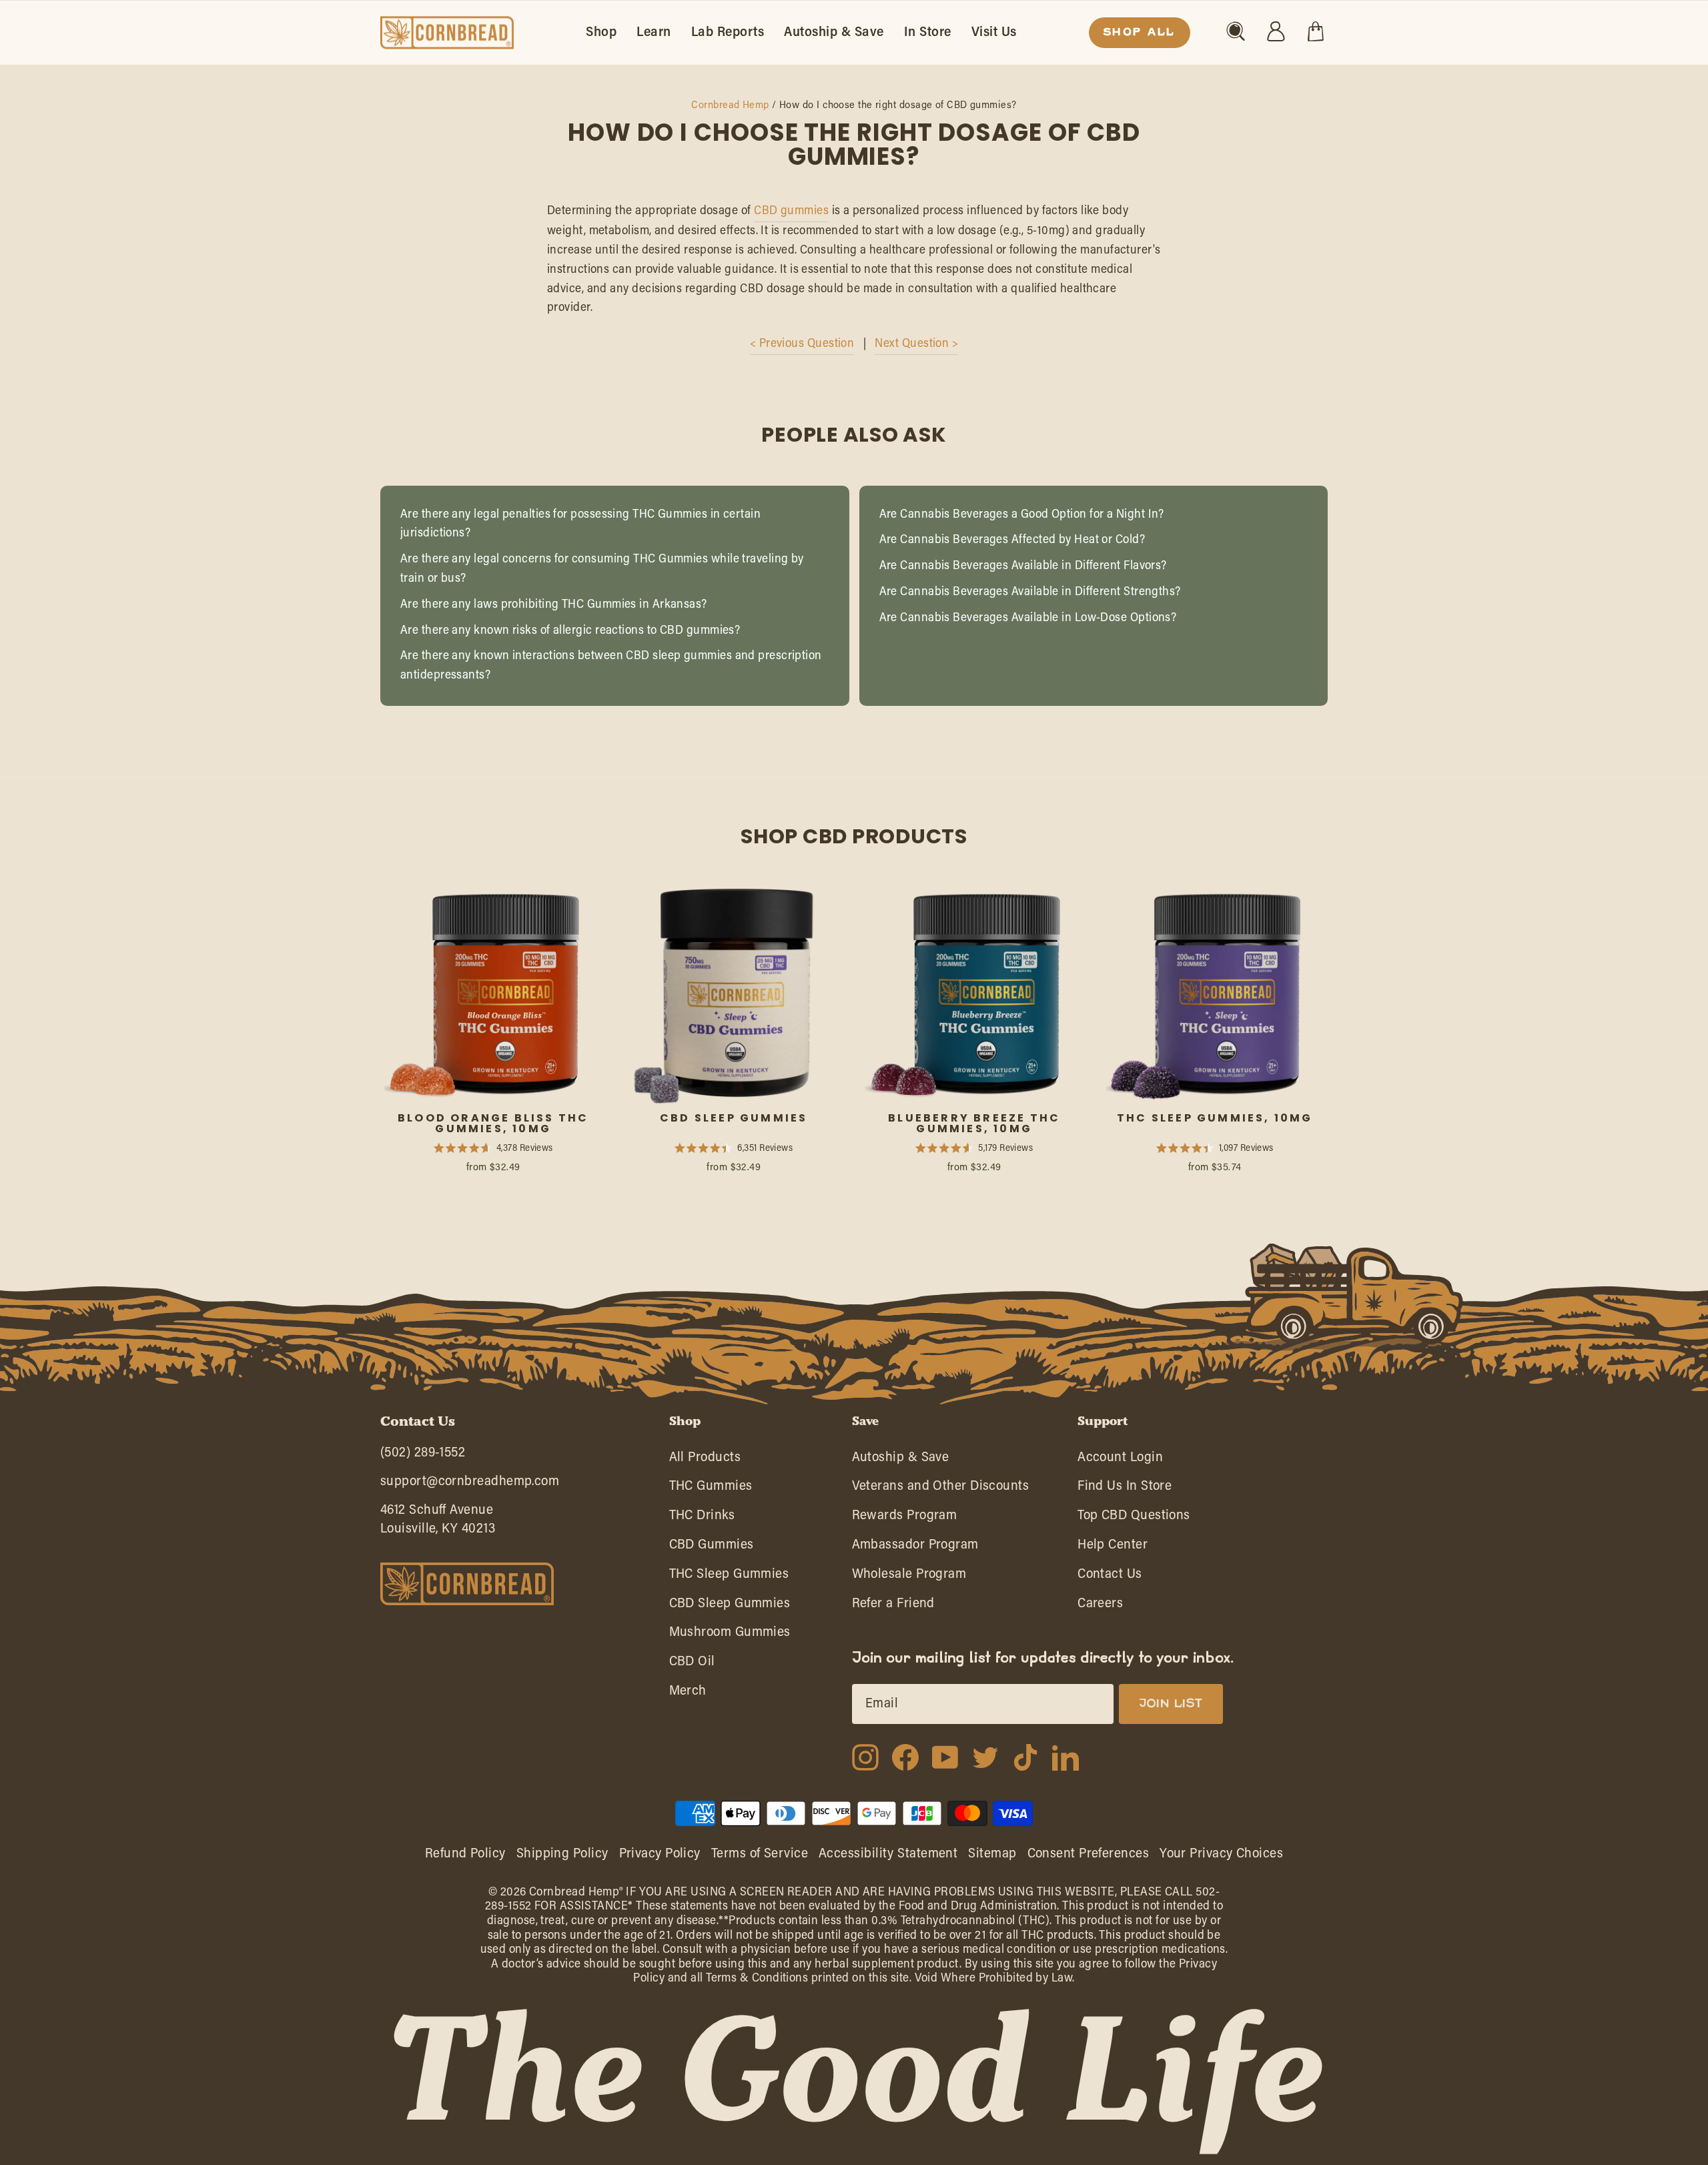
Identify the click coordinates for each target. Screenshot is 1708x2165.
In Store (928, 33)
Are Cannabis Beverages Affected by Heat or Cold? (1012, 540)
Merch (688, 1694)
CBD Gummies (712, 1548)
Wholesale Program (909, 1578)
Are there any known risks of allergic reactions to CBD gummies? (570, 631)
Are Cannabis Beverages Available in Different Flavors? (1023, 566)
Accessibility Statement (888, 1854)
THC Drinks (702, 1519)
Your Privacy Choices (1221, 1854)
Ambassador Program (915, 1548)
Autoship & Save (834, 33)
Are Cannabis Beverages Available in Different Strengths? (1030, 592)
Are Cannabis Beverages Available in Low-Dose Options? (1028, 618)
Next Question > (916, 344)
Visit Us (994, 33)
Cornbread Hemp (730, 106)
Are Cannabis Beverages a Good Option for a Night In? (1022, 515)
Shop (601, 33)
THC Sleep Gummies (729, 1578)
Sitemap (992, 1854)
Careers (1100, 1607)
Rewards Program (905, 1519)
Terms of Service (760, 1854)
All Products (705, 1461)
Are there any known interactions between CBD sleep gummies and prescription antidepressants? (611, 666)
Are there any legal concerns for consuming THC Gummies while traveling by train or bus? (602, 569)
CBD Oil (692, 1665)
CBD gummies (791, 211)
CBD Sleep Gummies (730, 1607)
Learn (654, 33)
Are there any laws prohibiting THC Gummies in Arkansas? (554, 605)
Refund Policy (465, 1854)
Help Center (1113, 1548)
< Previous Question (802, 344)
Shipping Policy (562, 1854)
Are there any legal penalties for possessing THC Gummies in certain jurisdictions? (580, 525)
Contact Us (1110, 1578)
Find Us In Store (1125, 1489)
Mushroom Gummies (730, 1636)
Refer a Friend (893, 1607)
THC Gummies (711, 1489)
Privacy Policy (660, 1854)
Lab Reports (728, 33)
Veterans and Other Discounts (941, 1489)
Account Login (1120, 1461)
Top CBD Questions (1134, 1519)
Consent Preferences (1089, 1854)
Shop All (1140, 33)
